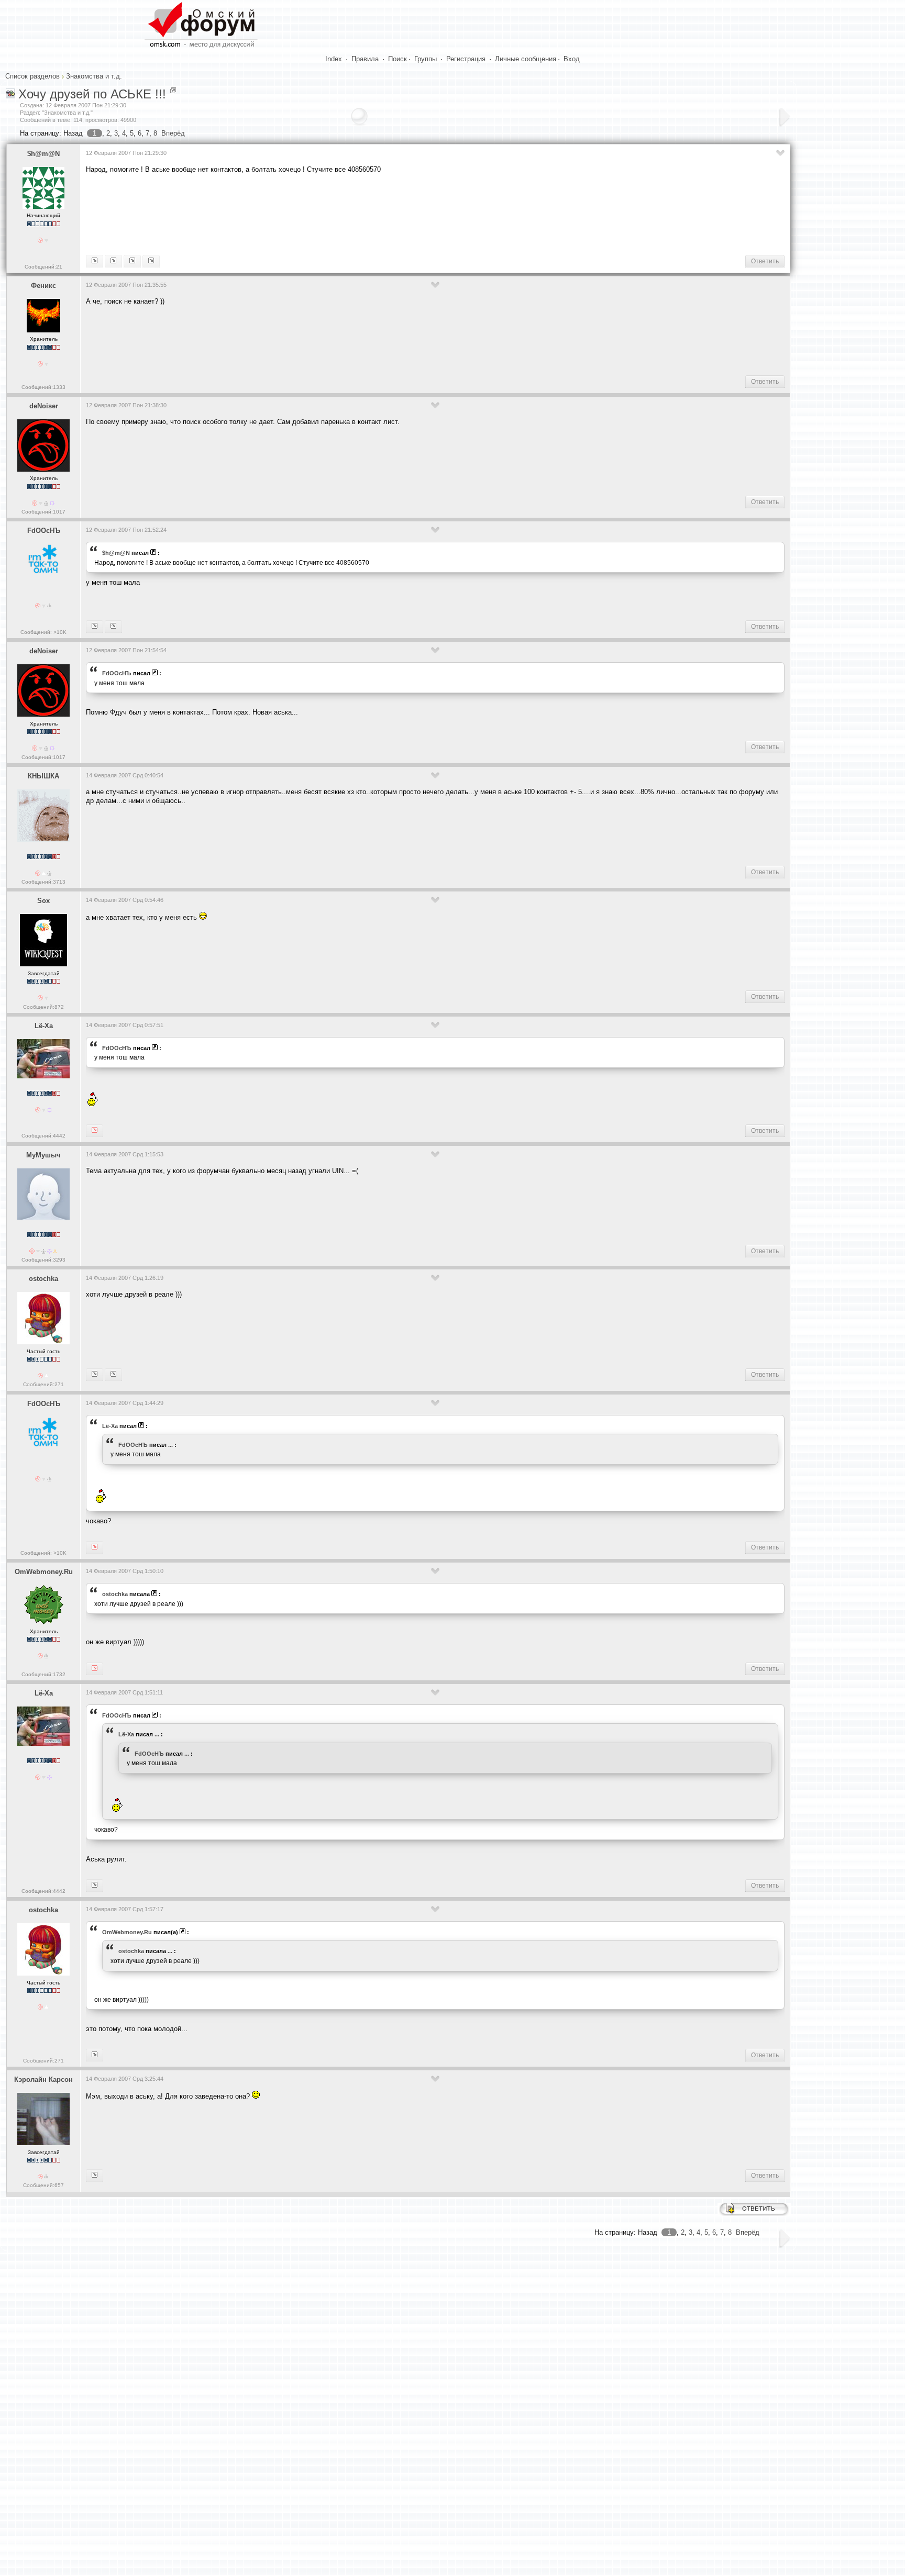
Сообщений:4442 (43, 1136)
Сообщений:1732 (43, 1674)
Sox (43, 901)
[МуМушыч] (95, 2055)
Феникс (43, 286)
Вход (572, 59)
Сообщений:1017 (43, 512)
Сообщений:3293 (43, 1260)
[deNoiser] (113, 627)
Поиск (398, 59)
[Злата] (95, 1886)
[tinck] (95, 2176)
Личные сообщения (526, 59)
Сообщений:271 (43, 1384)
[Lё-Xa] (95, 627)
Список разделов (32, 76)
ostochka (43, 1279)
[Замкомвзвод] (113, 261)
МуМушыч (43, 1155)
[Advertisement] (277, 213)
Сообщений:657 (43, 2185)
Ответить (765, 261)
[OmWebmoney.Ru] (113, 1375)
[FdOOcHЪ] (151, 261)
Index (334, 59)
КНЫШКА (43, 776)
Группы (426, 59)
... (170, 1445)
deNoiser (44, 406)
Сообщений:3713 (43, 882)
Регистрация (466, 59)
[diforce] (132, 261)
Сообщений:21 (43, 267)
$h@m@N (43, 154)
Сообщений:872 (43, 1007)
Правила (365, 59)
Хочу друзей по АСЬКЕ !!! (92, 94)
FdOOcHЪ (44, 531)
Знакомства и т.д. (94, 76)
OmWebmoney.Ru (44, 1572)
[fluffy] (95, 261)
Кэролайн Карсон (43, 2079)
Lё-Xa (44, 1026)
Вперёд (173, 133)
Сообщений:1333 (43, 387)
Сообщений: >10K (43, 632)
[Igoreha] (95, 1375)
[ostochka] (95, 1669)
